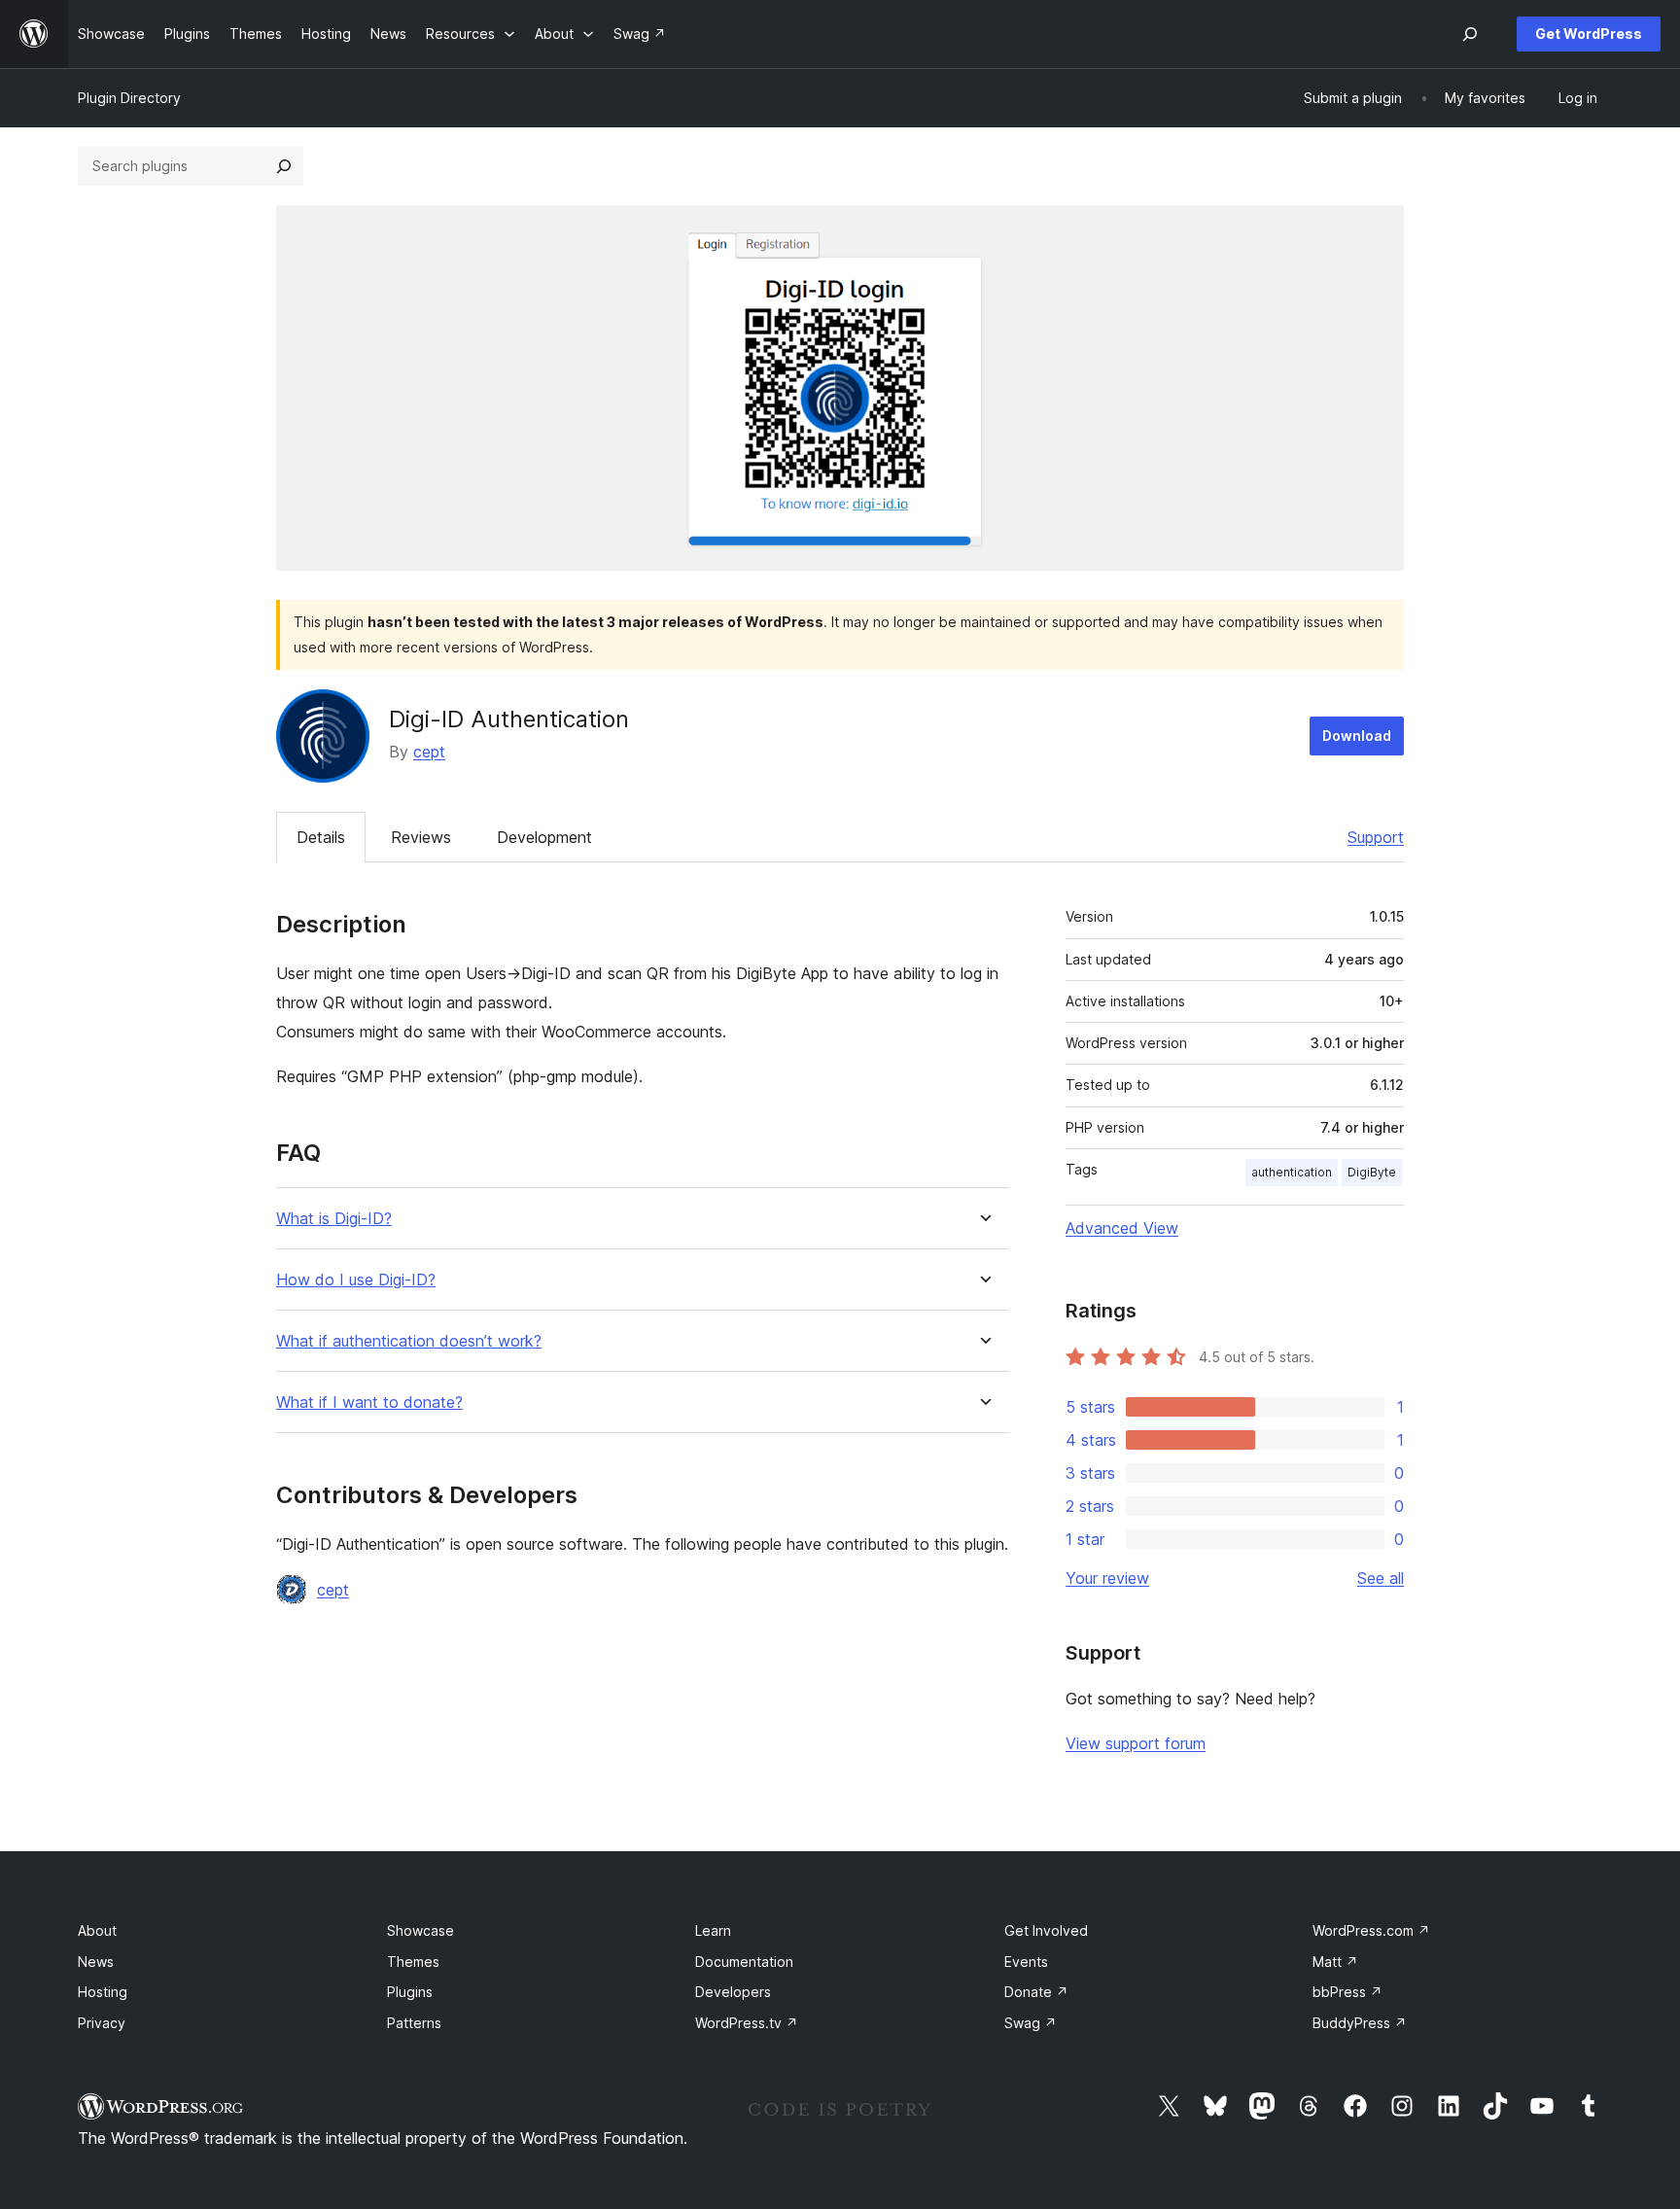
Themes (413, 1962)
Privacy (102, 2023)
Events (1026, 1962)
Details (321, 837)
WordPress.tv (747, 2023)
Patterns (414, 2023)
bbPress (1347, 1992)
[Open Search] (1470, 34)
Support (1376, 837)
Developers (733, 1992)
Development (544, 837)
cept (429, 752)
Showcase (420, 1930)
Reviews (421, 837)
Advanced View (1122, 1228)
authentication (1292, 1172)
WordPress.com (1371, 1930)
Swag (1031, 2023)
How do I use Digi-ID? (356, 1280)
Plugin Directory (129, 98)
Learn (713, 1930)
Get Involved (1046, 1930)
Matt (1335, 1962)
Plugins (410, 1992)
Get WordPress (1589, 34)
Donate (1036, 1992)
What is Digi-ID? (334, 1219)
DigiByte (1372, 1172)
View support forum (1136, 1743)
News (96, 1962)
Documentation (744, 1962)
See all (1381, 1578)
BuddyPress (1360, 2023)
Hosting (103, 1992)
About (97, 1930)
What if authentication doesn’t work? (409, 1341)
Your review (1107, 1578)
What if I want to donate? (369, 1403)
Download (1357, 736)
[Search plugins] (284, 166)
